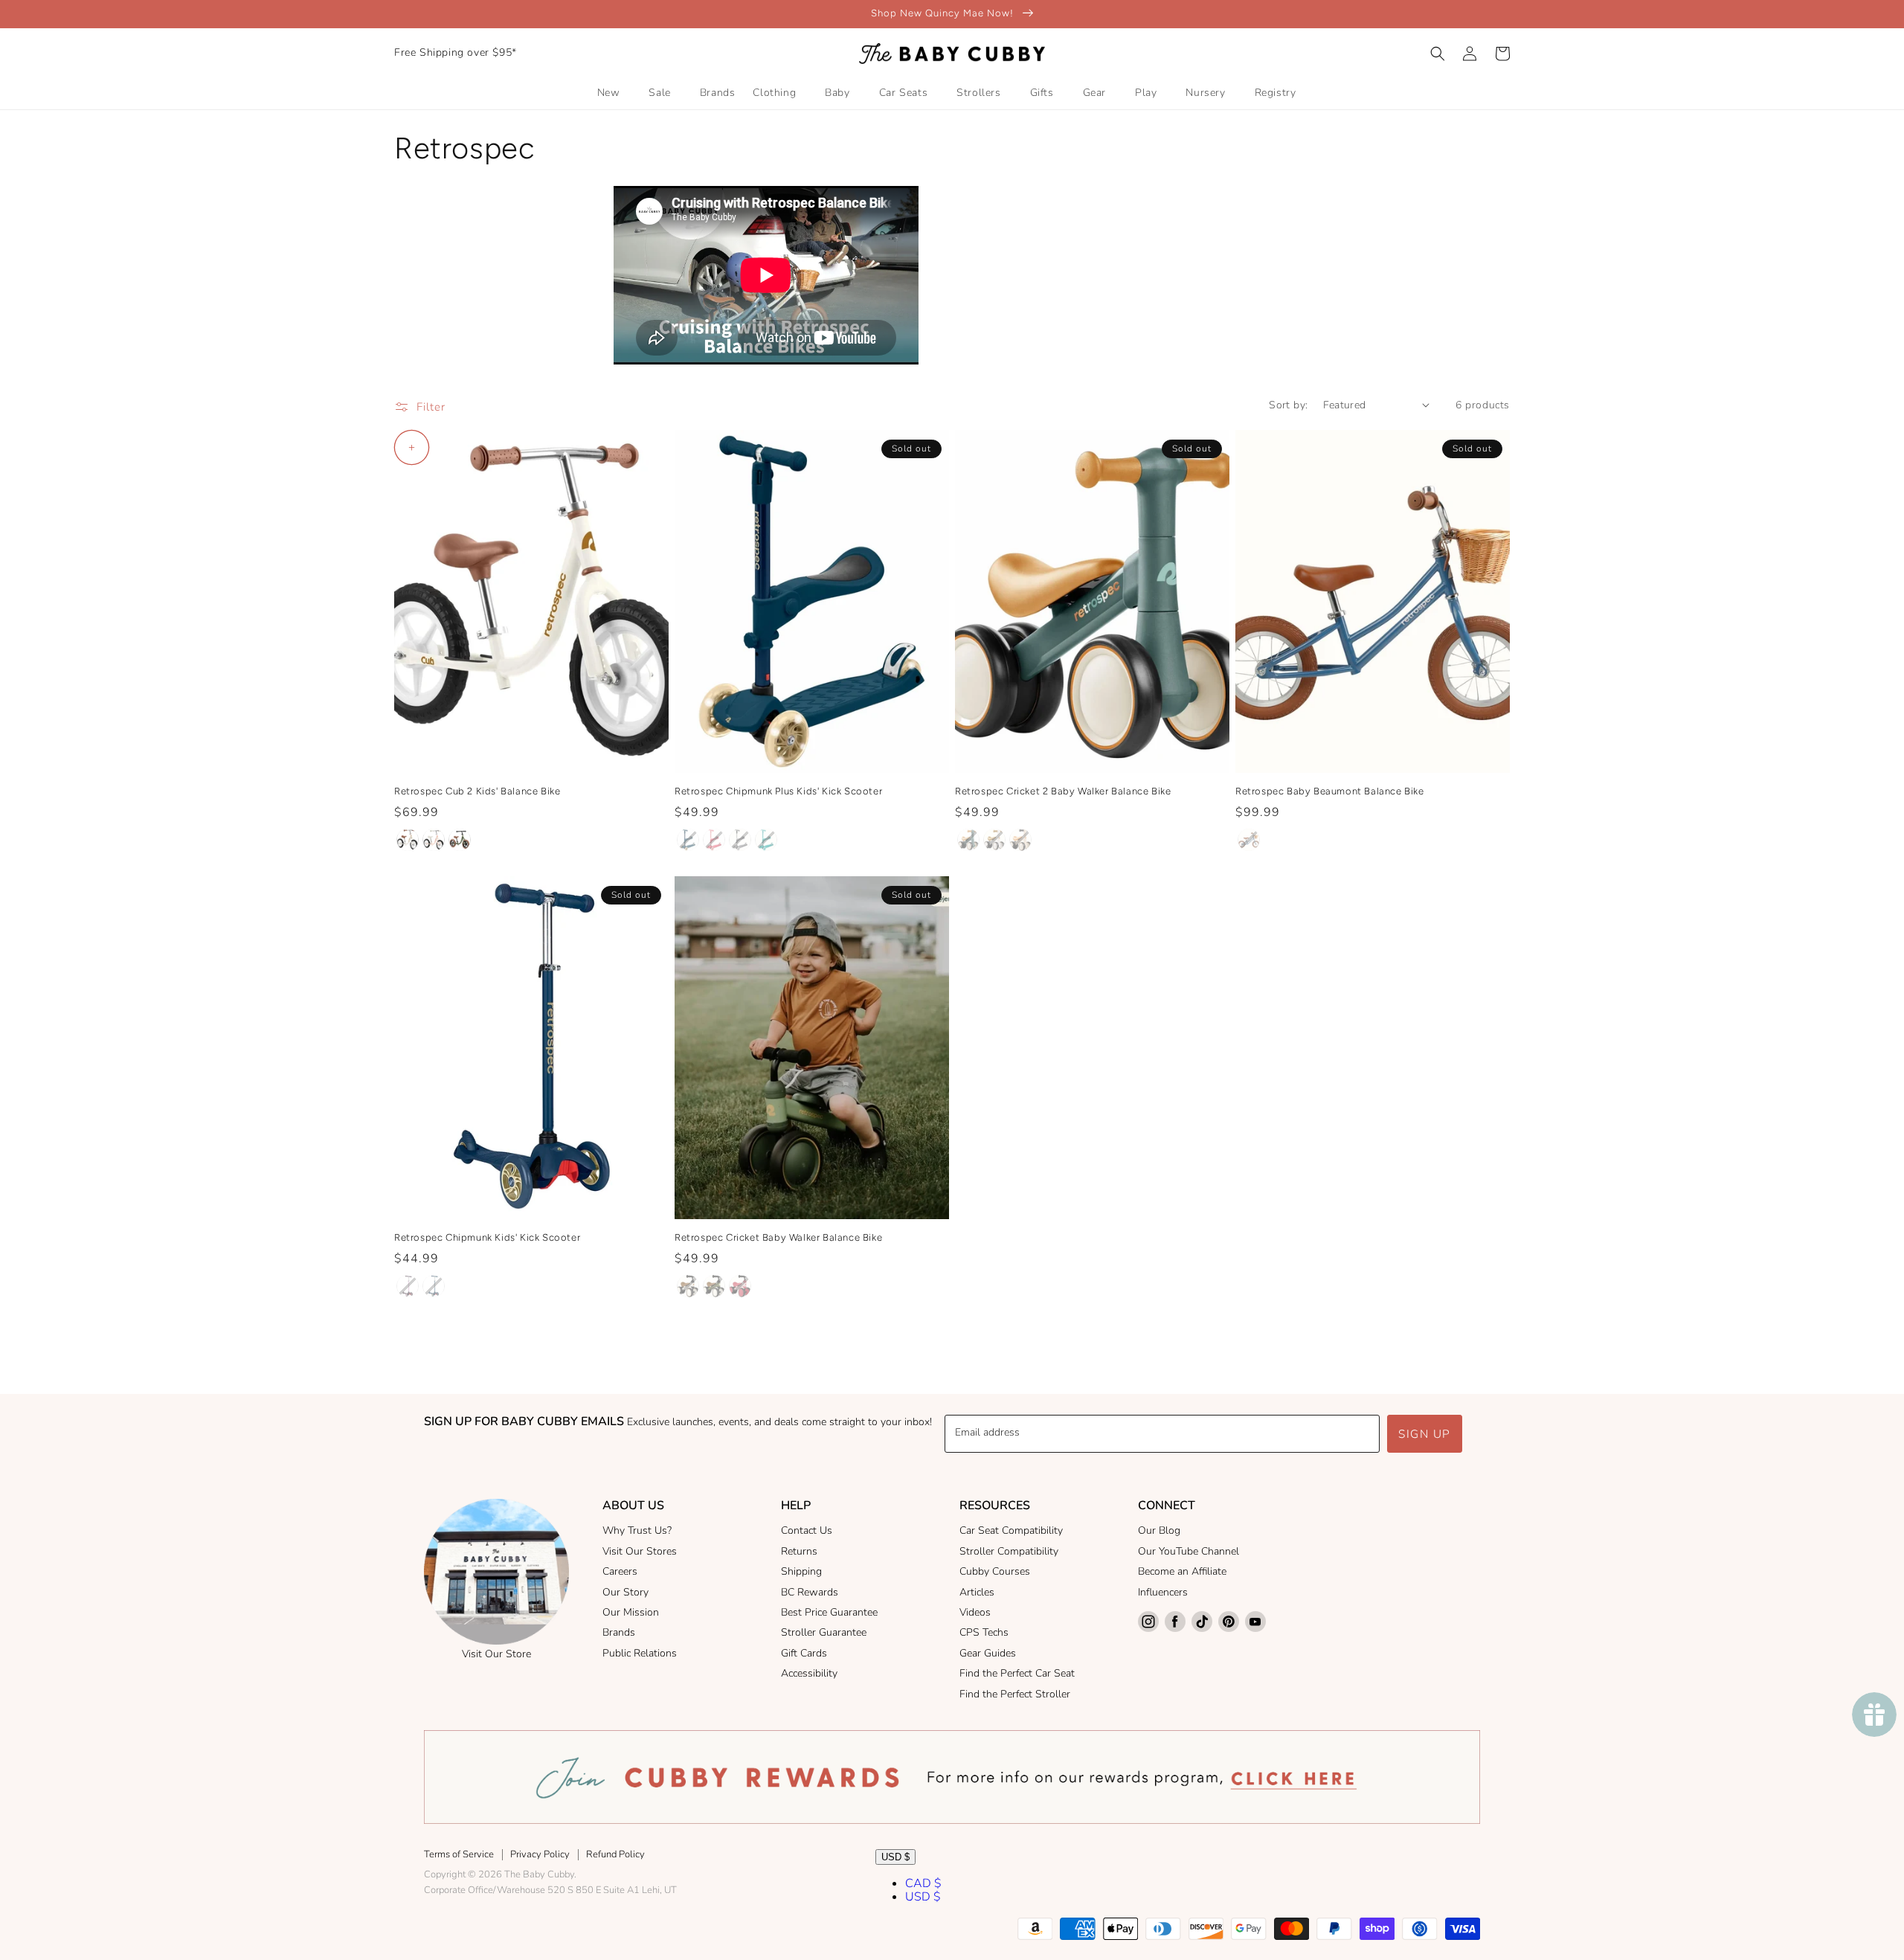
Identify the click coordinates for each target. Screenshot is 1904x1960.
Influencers (1163, 1592)
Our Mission (631, 1612)
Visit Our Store (496, 1654)
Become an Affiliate (1182, 1571)
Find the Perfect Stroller (1015, 1694)
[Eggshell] (408, 840)
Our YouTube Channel (1189, 1551)
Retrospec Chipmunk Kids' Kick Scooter (487, 1237)
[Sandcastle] (1020, 840)
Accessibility (809, 1673)
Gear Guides (988, 1653)
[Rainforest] (968, 840)
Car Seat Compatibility (1011, 1530)
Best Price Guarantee (829, 1612)
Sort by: (1288, 405)
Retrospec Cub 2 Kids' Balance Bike (477, 791)
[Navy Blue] (1249, 840)
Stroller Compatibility (1009, 1551)
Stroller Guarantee (824, 1632)
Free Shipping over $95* (456, 52)
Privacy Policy (540, 1854)
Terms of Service (459, 1854)
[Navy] (688, 840)
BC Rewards (810, 1592)
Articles (977, 1592)
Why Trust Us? (637, 1530)
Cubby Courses (995, 1571)
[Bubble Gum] (714, 840)
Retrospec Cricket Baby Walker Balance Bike (778, 1237)
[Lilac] (408, 1286)
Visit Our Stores (640, 1551)
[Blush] (434, 840)
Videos (975, 1612)
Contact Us (807, 1530)
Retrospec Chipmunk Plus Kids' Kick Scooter (778, 791)
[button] (1438, 54)
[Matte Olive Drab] (460, 840)
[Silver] (740, 840)
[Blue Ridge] (766, 840)
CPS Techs (984, 1632)
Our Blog (1159, 1530)
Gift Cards (804, 1653)
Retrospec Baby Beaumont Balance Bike (1330, 791)
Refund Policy (615, 1854)
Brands (619, 1632)
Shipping (801, 1571)
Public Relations (640, 1653)
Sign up (1425, 1434)
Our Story (625, 1592)
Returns (799, 1551)
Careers (620, 1571)
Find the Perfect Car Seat (1017, 1673)
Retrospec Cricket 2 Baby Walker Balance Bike (1063, 791)
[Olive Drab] (714, 1286)
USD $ (895, 1857)
